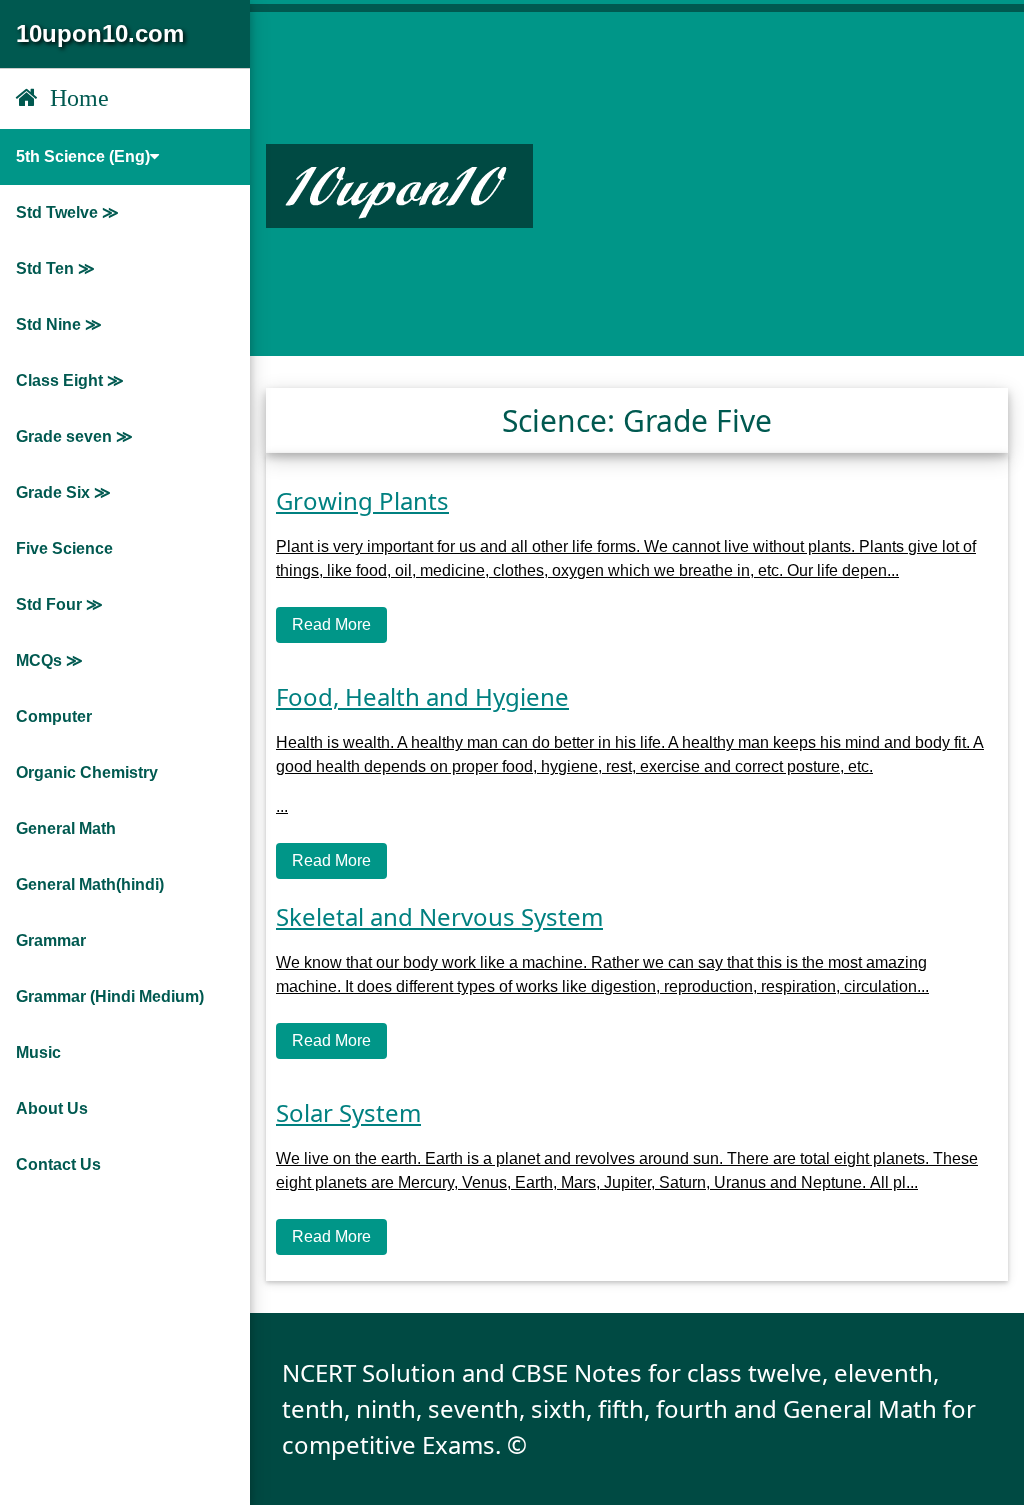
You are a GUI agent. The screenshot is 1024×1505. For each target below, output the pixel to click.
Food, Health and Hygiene (422, 696)
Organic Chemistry (87, 772)
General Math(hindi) (90, 884)
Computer (54, 716)
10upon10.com (100, 33)
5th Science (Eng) (83, 156)
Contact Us (58, 1164)
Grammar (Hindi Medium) (110, 996)
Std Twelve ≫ (67, 212)
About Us (52, 1108)
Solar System (348, 1112)
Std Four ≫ (59, 604)
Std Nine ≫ (59, 324)
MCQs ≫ (49, 660)
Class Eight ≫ (70, 380)
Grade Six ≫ (63, 492)
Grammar (51, 940)
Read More (331, 624)
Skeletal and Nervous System (439, 916)
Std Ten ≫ (55, 268)
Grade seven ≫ (74, 436)
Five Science (64, 548)
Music (38, 1052)
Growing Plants (362, 500)
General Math (66, 828)
